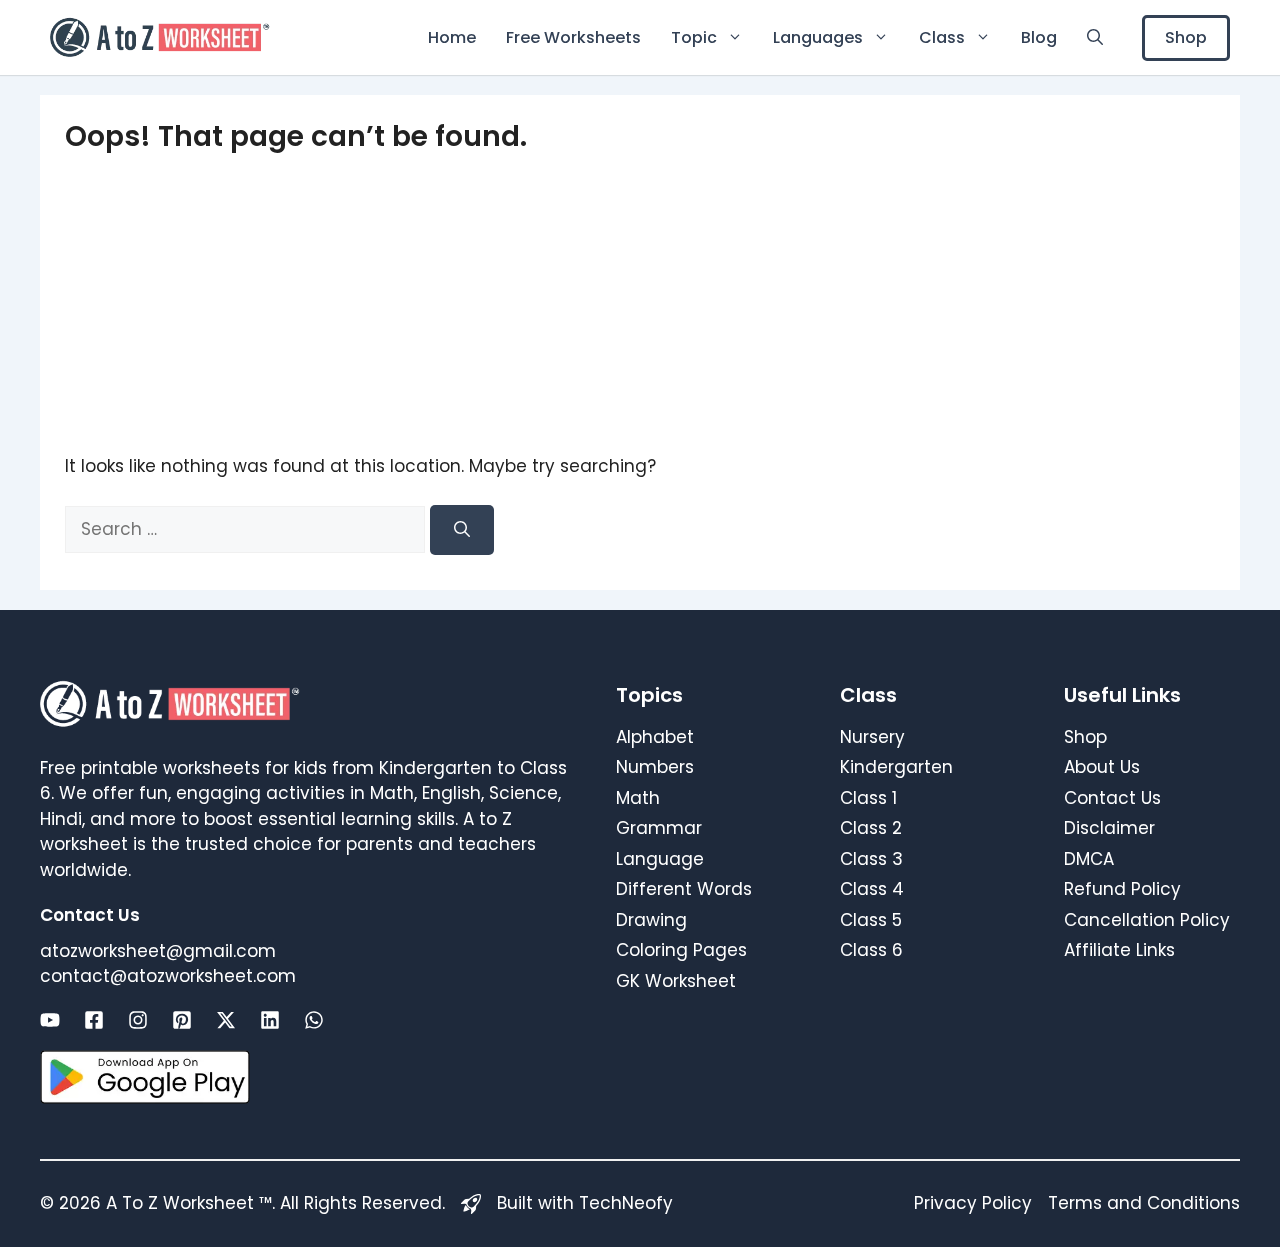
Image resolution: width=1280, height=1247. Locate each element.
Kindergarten (896, 767)
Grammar (659, 828)
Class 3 (871, 859)
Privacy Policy (973, 1203)
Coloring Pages (681, 950)
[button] (1095, 37)
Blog (1039, 37)
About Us (1102, 767)
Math (638, 798)
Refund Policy (1122, 889)
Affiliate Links (1119, 950)
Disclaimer (1109, 828)
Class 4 (872, 889)
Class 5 (871, 920)
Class (942, 37)
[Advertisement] (640, 304)
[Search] (462, 530)
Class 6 (871, 950)
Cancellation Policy (1147, 920)
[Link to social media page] (50, 1020)
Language (660, 859)
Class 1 (868, 798)
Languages (818, 37)
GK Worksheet (676, 981)
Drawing (651, 920)
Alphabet (655, 737)
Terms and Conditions (1144, 1203)
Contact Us (1112, 798)
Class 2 (871, 828)
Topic (694, 37)
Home (452, 37)
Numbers (655, 767)
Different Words (684, 889)
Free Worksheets (573, 37)
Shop (1186, 37)
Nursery (872, 737)
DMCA (1089, 859)
